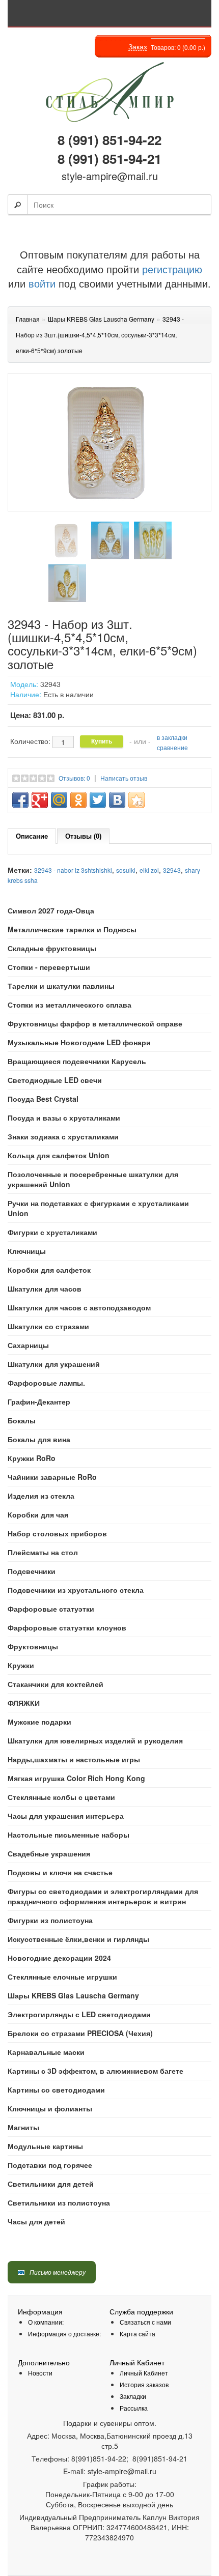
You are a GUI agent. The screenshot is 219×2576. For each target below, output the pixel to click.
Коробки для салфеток (49, 1270)
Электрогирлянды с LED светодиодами (79, 2014)
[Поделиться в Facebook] (20, 800)
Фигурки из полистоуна (50, 1920)
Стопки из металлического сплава (70, 1005)
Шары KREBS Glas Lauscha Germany (73, 1995)
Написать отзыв (124, 778)
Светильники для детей (51, 2184)
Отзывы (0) (83, 836)
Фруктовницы (33, 1646)
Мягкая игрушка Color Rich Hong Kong (76, 1778)
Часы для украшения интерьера (66, 1816)
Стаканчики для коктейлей (56, 1684)
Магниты (23, 2127)
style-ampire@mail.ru (110, 176)
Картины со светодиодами (56, 2090)
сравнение (172, 747)
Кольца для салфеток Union (59, 1155)
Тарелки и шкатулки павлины (61, 986)
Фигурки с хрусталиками (52, 1232)
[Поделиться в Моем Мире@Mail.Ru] (59, 800)
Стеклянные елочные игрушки (62, 1977)
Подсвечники (32, 1571)
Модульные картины (45, 2146)
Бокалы (22, 1420)
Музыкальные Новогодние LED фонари (79, 1042)
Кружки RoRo (32, 1458)
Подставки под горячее (50, 2165)
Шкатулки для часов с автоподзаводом (79, 1307)
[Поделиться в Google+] (40, 800)
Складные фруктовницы (52, 948)
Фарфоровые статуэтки (51, 1609)
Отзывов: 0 (74, 778)
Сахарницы (28, 1345)
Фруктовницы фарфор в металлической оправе (95, 1023)
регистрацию (171, 269)
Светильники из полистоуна (59, 2202)
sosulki (126, 870)
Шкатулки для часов (45, 1289)
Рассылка (134, 2408)
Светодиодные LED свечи (55, 1080)
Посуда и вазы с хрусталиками (64, 1118)
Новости (40, 2373)
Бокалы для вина (39, 1439)
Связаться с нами (145, 2322)
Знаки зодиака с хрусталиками (63, 1136)
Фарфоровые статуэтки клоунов (67, 1627)
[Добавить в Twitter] (98, 800)
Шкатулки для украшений (54, 1364)
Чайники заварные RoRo (52, 1477)
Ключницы (27, 1251)
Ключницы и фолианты (50, 2108)
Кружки (21, 1665)
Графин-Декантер (39, 1401)
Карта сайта (138, 2334)
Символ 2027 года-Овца (51, 910)
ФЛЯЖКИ (24, 1703)
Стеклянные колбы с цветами (61, 1797)
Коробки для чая (38, 1514)
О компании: (46, 2322)
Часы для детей (36, 2221)
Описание (32, 836)
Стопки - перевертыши (49, 967)
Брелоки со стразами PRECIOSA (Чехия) (80, 2033)
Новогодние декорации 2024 (59, 1958)
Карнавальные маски (46, 2052)
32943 (172, 870)
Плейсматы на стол (43, 1552)
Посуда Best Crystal (43, 1099)
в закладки (172, 737)
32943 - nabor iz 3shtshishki (73, 870)
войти (42, 283)
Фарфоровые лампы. (46, 1383)
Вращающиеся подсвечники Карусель (77, 1061)
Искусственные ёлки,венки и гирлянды (78, 1939)
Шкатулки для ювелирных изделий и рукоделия (95, 1740)
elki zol (149, 870)
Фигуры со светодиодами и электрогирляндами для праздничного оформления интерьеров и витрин (103, 1896)
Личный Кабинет (144, 2373)
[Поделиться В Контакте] (117, 800)
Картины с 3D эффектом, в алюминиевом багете (95, 2071)
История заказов (144, 2384)
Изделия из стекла (41, 1496)
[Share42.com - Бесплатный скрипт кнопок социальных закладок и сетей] (136, 800)
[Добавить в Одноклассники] (78, 800)
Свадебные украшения (49, 1853)
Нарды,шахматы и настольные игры (74, 1759)
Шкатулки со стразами (48, 1326)
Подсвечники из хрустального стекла (76, 1590)
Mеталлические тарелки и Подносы (72, 929)
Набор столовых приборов (57, 1533)
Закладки (133, 2396)
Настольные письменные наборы (69, 1835)
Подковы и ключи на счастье (60, 1872)
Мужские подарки (39, 1722)
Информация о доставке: (64, 2334)
